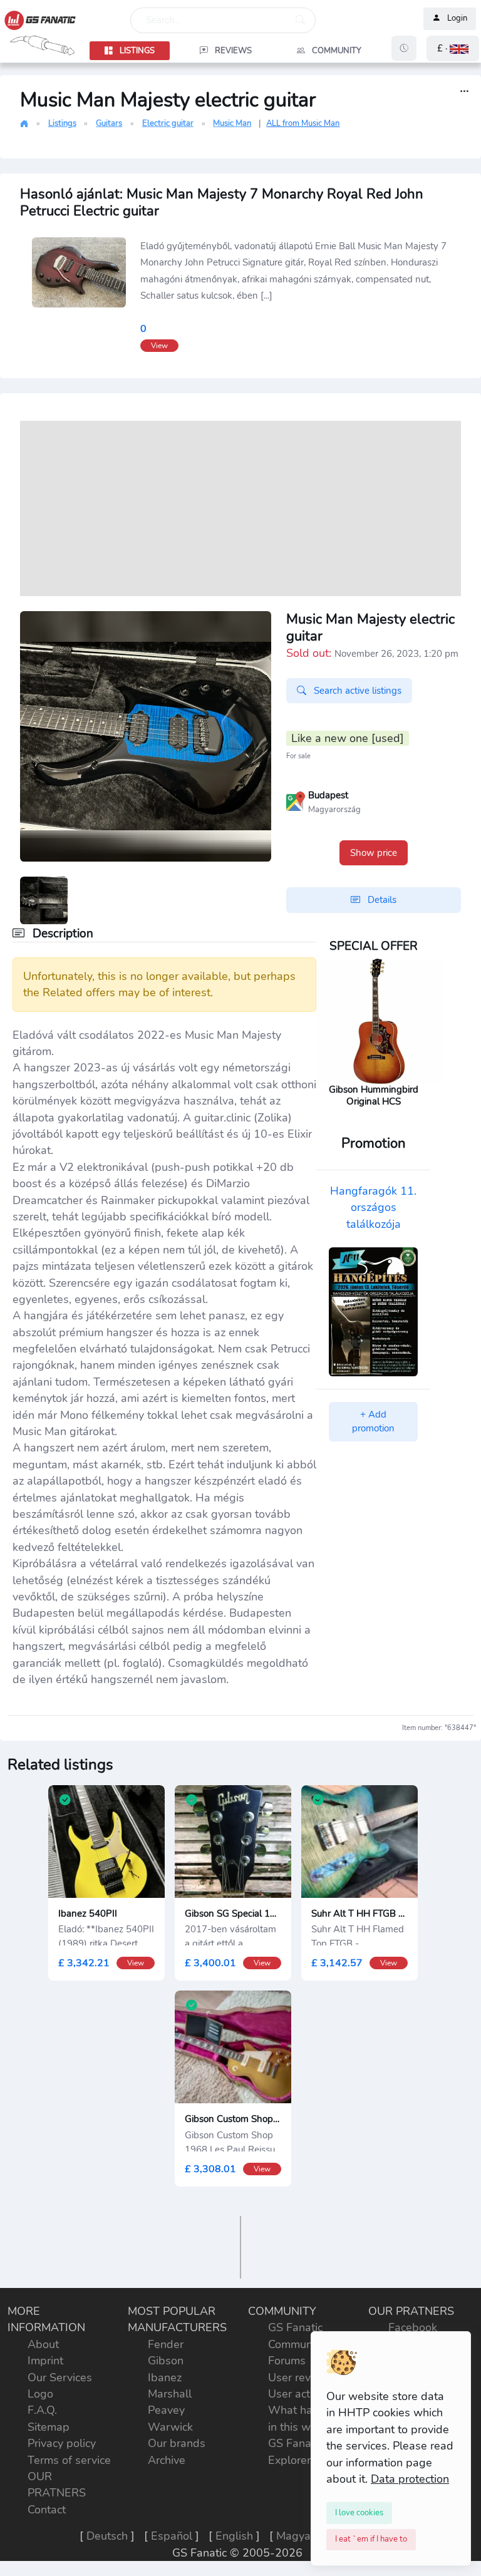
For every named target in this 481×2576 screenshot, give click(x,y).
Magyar (295, 2536)
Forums (287, 2361)
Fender (166, 2344)
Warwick (170, 2427)
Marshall (170, 2394)
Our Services (60, 2378)
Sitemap (49, 2427)
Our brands (177, 2443)
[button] (453, 49)
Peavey (166, 2410)
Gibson (166, 2361)
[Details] (464, 92)
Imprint (45, 2361)
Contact (47, 2510)
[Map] (296, 800)
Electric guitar (168, 123)
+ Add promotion (373, 1422)
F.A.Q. (42, 2410)
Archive (167, 2460)
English (234, 2536)
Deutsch (107, 2536)
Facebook (413, 2327)
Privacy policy (62, 2443)
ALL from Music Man (303, 123)
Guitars (109, 123)
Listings (62, 123)
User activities (303, 2394)
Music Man (232, 123)
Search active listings (356, 691)
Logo (40, 2394)
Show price (374, 853)
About (43, 2344)
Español (172, 2536)
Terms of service (69, 2460)
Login (457, 19)
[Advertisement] (240, 508)
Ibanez (165, 2378)
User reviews (301, 2378)
